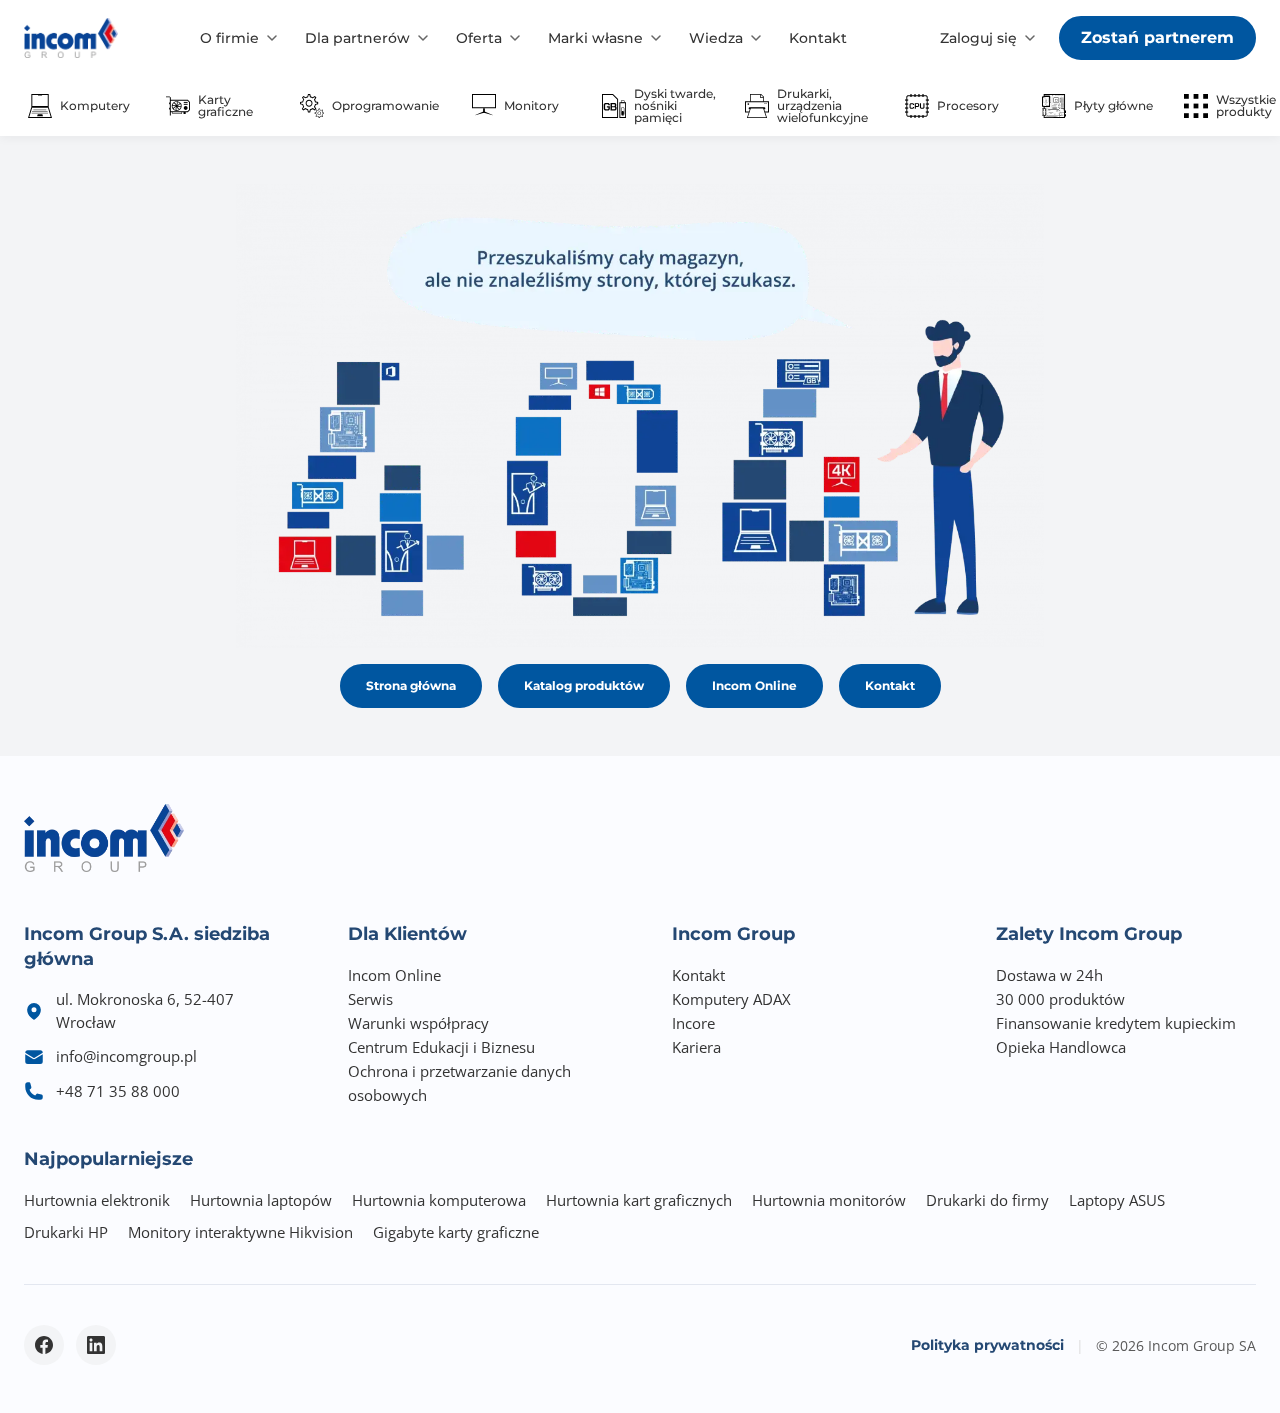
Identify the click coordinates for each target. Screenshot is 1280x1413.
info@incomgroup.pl (126, 1056)
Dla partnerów (357, 38)
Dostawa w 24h (1049, 975)
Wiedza (716, 38)
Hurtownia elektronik (97, 1200)
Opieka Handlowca (1061, 1047)
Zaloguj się (978, 38)
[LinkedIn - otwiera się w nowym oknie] (96, 1345)
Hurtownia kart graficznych (639, 1200)
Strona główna (411, 685)
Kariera (696, 1047)
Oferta (479, 38)
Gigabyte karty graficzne (456, 1232)
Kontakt (818, 38)
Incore (693, 1023)
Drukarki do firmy (987, 1200)
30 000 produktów (1060, 999)
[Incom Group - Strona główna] (71, 38)
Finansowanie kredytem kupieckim (1116, 1023)
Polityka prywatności (987, 1345)
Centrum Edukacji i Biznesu (441, 1047)
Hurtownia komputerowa (439, 1200)
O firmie (229, 38)
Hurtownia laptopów (261, 1200)
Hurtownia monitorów (829, 1200)
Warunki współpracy (418, 1023)
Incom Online (754, 685)
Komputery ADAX (731, 999)
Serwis (370, 999)
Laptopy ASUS (1117, 1200)
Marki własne (595, 38)
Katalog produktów (584, 685)
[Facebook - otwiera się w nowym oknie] (44, 1345)
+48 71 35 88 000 (118, 1091)
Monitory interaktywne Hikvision (240, 1232)
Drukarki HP (66, 1232)
